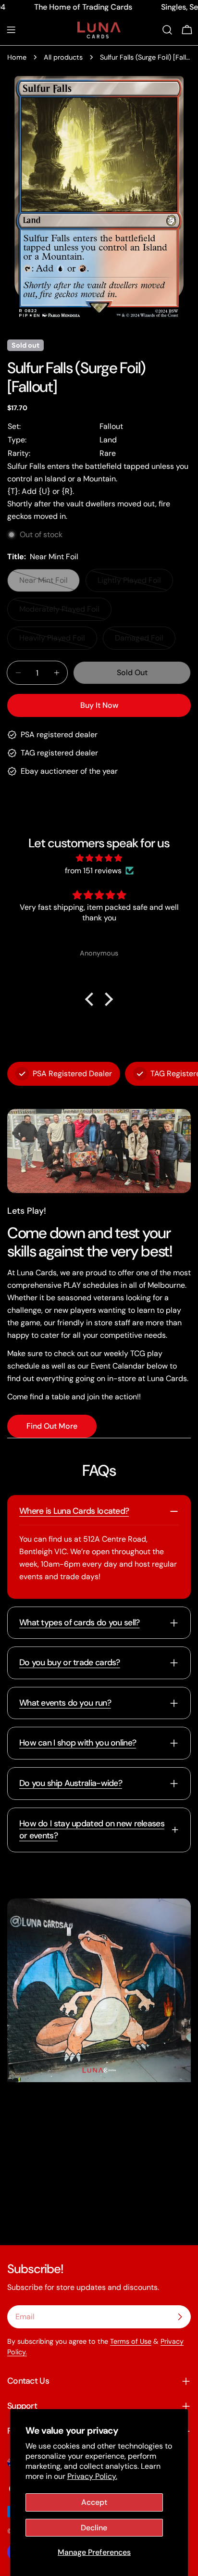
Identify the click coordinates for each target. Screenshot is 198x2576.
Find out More (52, 1426)
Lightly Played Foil (134, 584)
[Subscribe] (180, 2317)
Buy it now (99, 705)
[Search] (167, 30)
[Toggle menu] (11, 30)
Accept (94, 2502)
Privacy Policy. (92, 2476)
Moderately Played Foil (59, 612)
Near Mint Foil (49, 584)
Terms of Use (131, 2341)
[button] (92, 999)
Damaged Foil (145, 641)
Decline (94, 2528)
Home (17, 57)
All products (63, 57)
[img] (99, 858)
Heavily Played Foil (56, 641)
